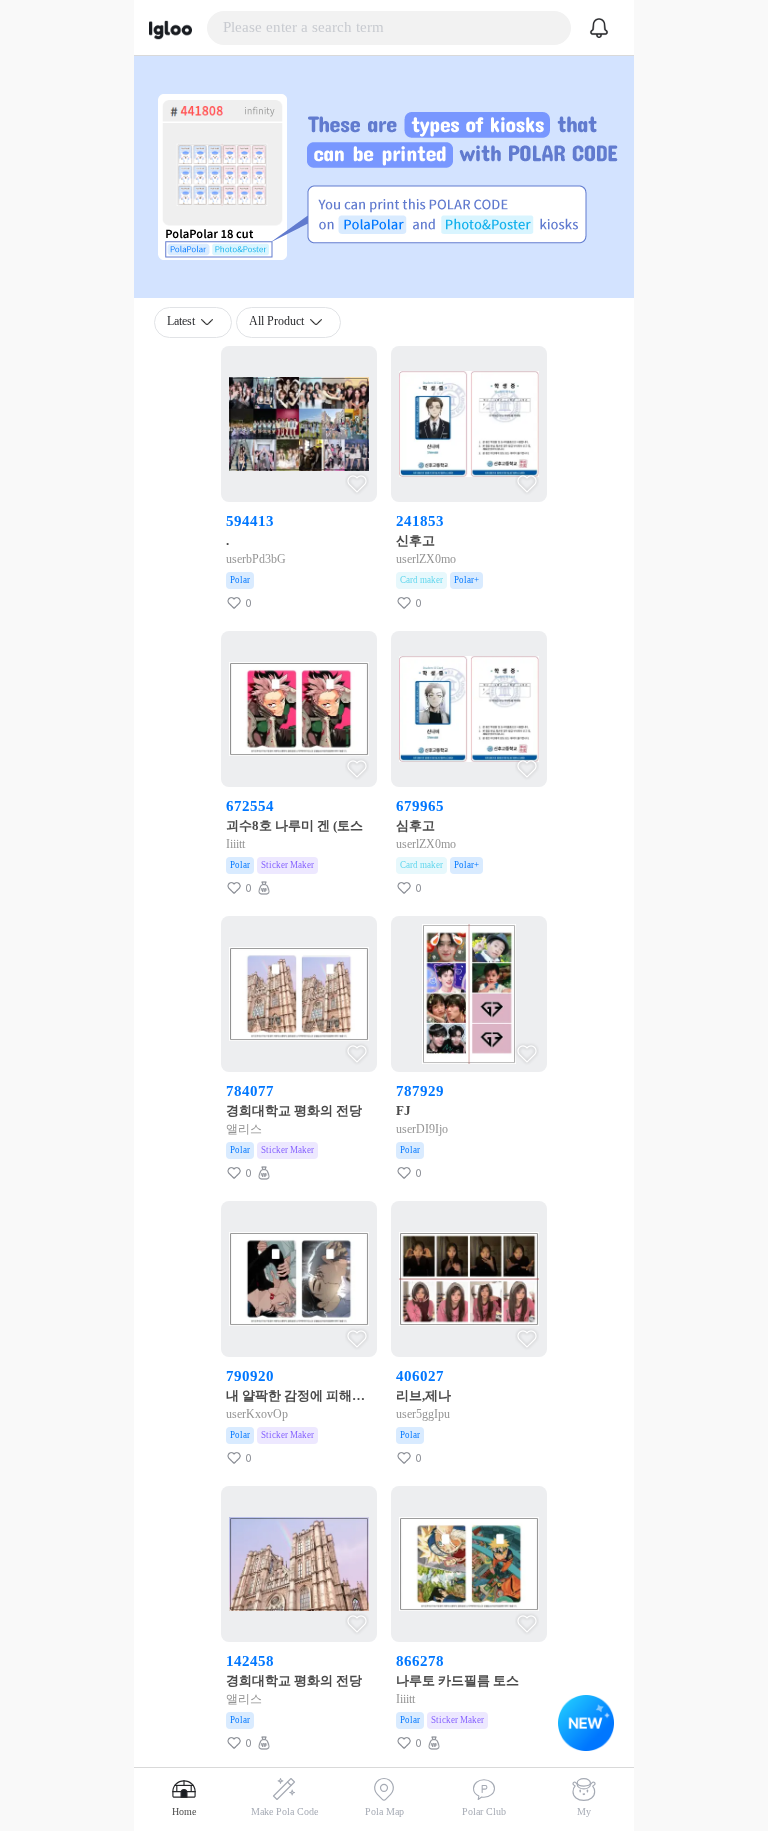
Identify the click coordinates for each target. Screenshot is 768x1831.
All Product (276, 321)
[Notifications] (599, 28)
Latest (181, 321)
